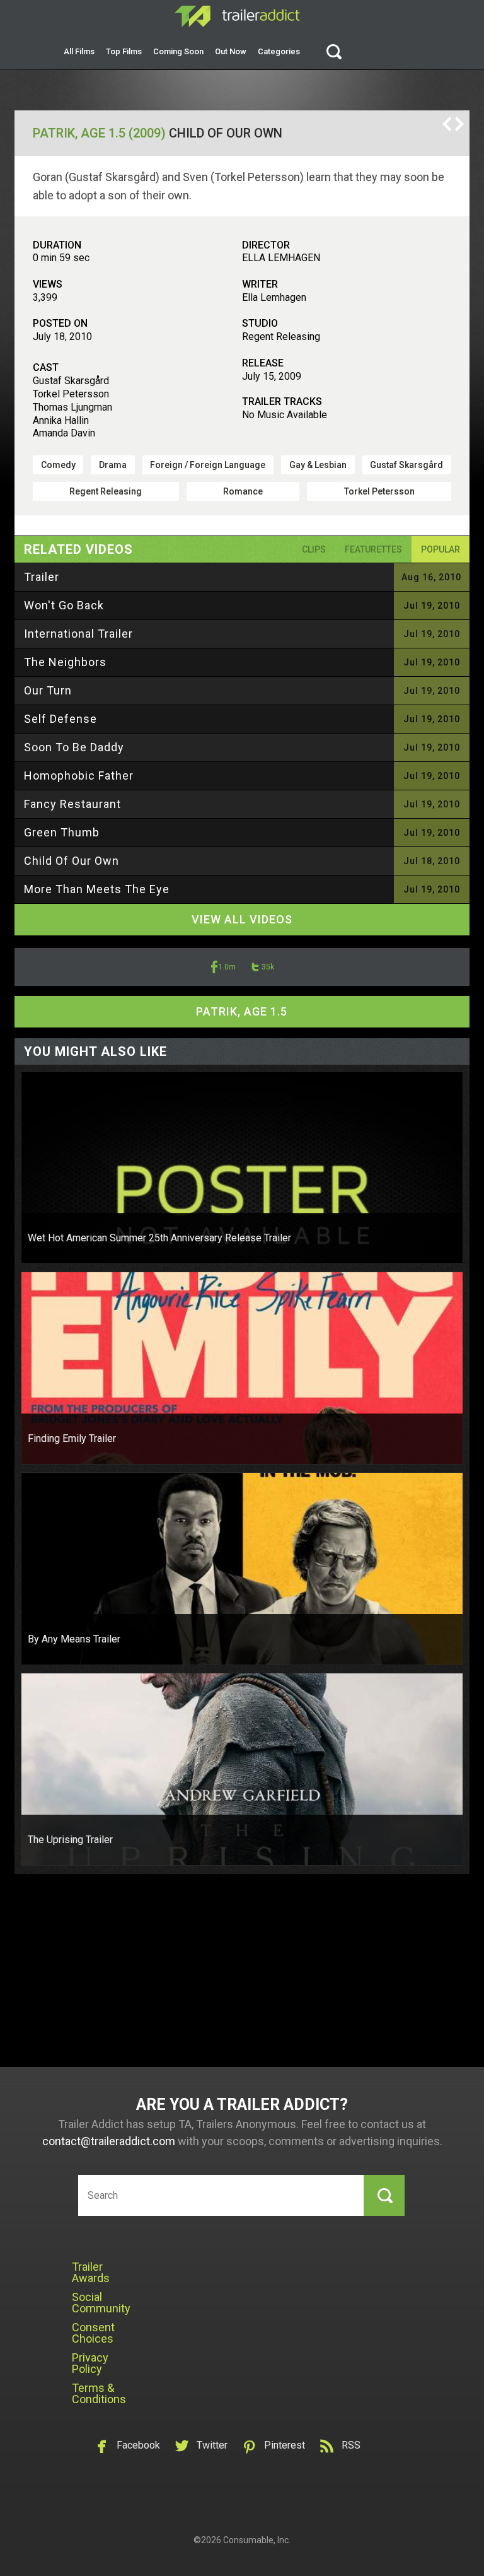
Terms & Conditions (99, 2393)
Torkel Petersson (379, 491)
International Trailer (78, 634)
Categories (279, 51)
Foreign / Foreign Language (208, 465)
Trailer (42, 577)
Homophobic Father (79, 776)
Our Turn (48, 690)
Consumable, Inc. (257, 2540)
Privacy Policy (90, 2363)
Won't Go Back (64, 605)
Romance (243, 491)
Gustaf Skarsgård (406, 465)
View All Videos (242, 919)
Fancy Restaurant (72, 804)
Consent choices (93, 2333)
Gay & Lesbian (318, 465)
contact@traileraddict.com (109, 2141)
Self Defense (60, 719)
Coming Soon (178, 51)
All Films (79, 51)
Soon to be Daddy (74, 747)
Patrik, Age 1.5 (242, 1011)
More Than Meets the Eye (97, 889)
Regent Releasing (106, 491)
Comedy (58, 465)
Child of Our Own (72, 861)
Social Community (101, 2303)
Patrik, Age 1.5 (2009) (99, 133)
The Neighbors (65, 662)
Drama (113, 465)
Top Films (124, 51)
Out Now (231, 51)
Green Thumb (62, 832)
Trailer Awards (91, 2272)
